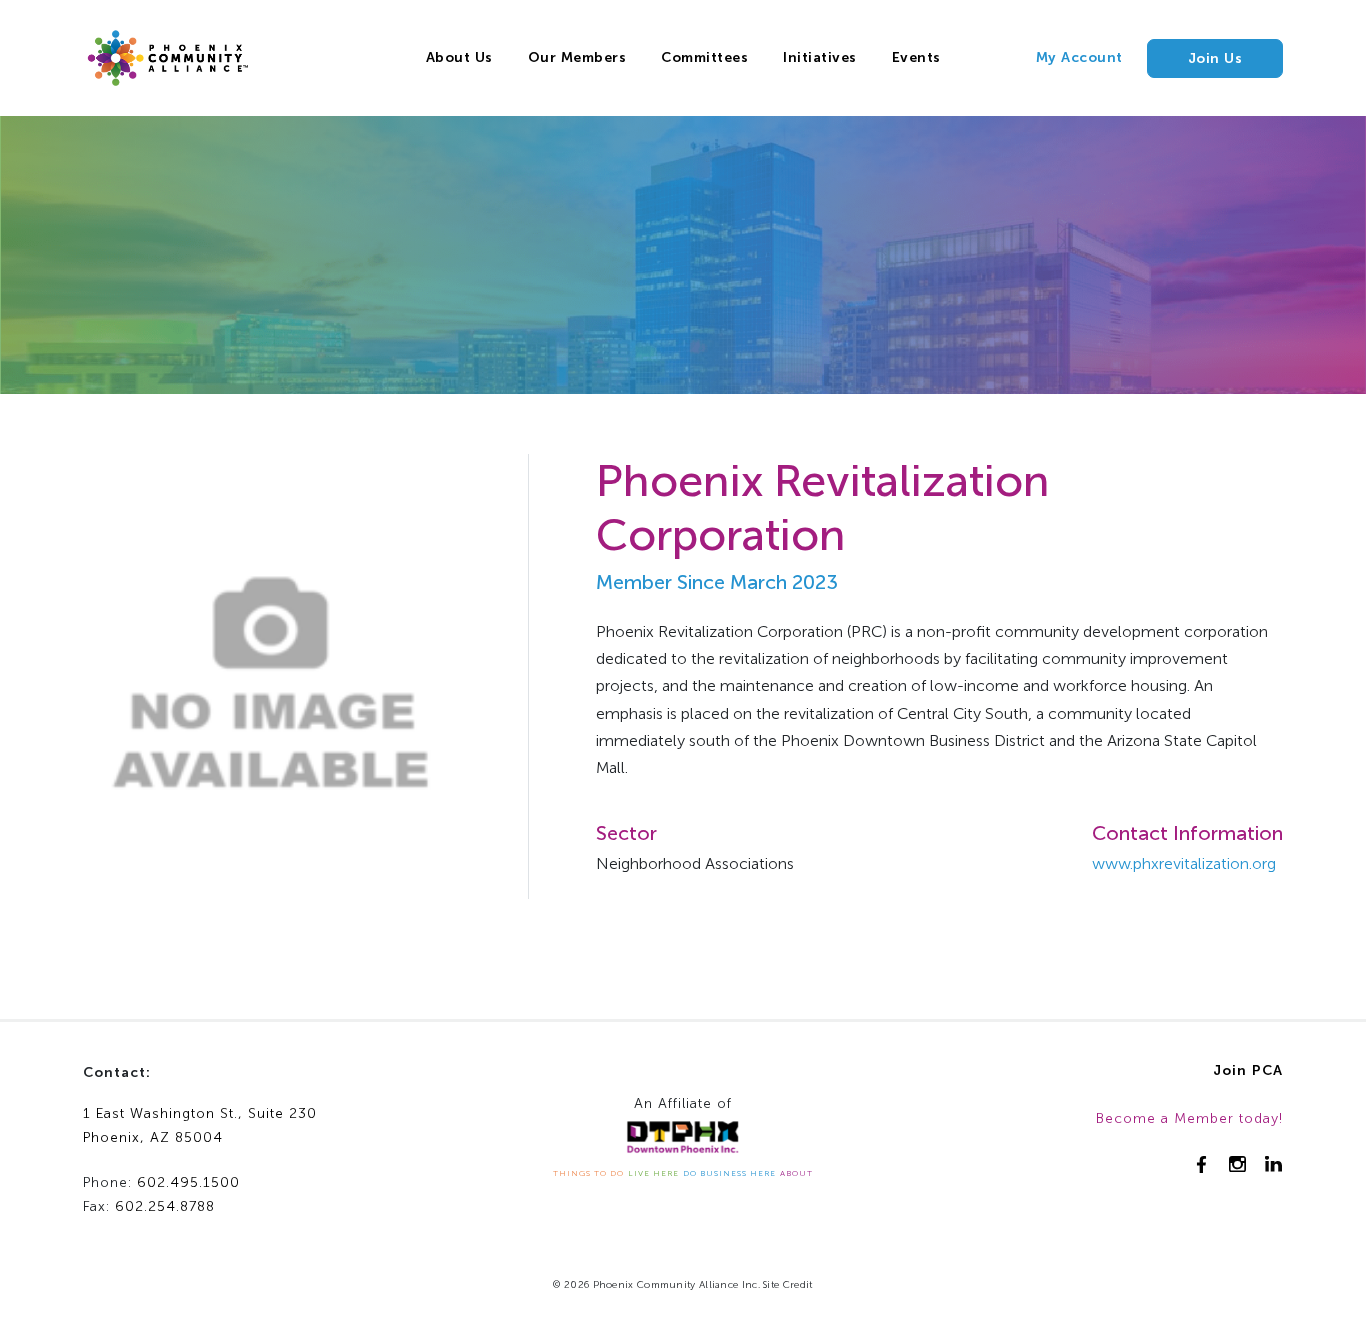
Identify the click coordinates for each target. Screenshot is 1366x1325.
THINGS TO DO (588, 1173)
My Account (1079, 57)
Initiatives (820, 57)
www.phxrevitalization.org (1184, 863)
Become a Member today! (1189, 1118)
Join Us (1215, 58)
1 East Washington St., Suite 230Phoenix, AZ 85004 (200, 1126)
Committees (704, 57)
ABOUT (796, 1173)
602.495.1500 (188, 1182)
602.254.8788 (165, 1206)
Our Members (577, 57)
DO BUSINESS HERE (729, 1173)
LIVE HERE (653, 1173)
